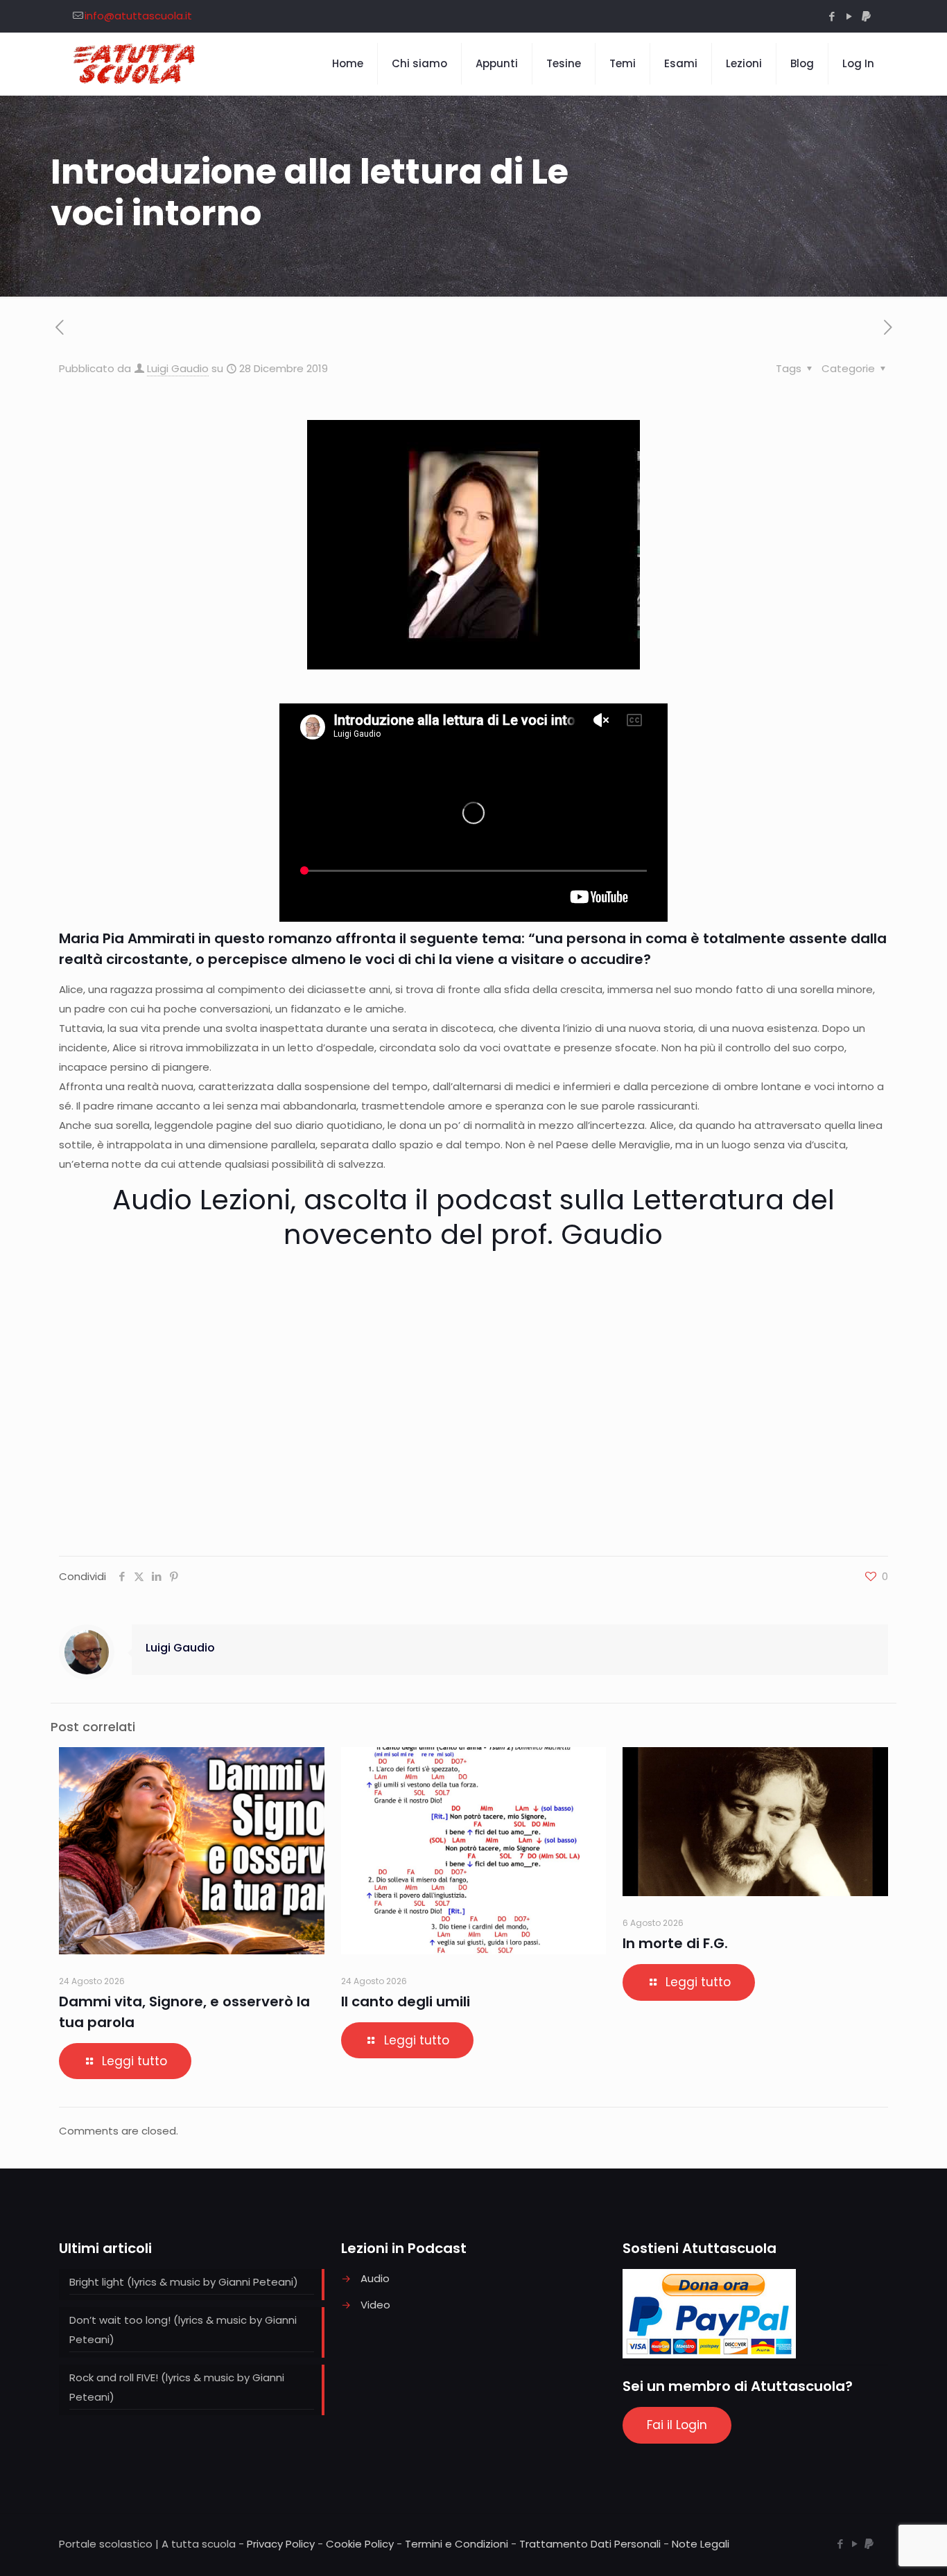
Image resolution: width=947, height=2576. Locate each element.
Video (375, 2305)
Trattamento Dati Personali (590, 2544)
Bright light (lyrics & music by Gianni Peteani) (184, 2282)
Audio (375, 2278)
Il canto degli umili (406, 2001)
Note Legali (701, 2544)
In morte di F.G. (675, 1943)
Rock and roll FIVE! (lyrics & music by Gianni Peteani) (177, 2387)
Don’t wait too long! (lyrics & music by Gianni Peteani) (183, 2330)
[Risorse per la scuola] (135, 64)
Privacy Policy (281, 2544)
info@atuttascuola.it (138, 16)
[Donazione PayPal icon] (866, 16)
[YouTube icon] (849, 16)
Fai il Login (677, 2425)
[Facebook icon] (832, 16)
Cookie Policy (360, 2544)
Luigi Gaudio (178, 368)
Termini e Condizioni (457, 2544)
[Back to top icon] (880, 2548)
